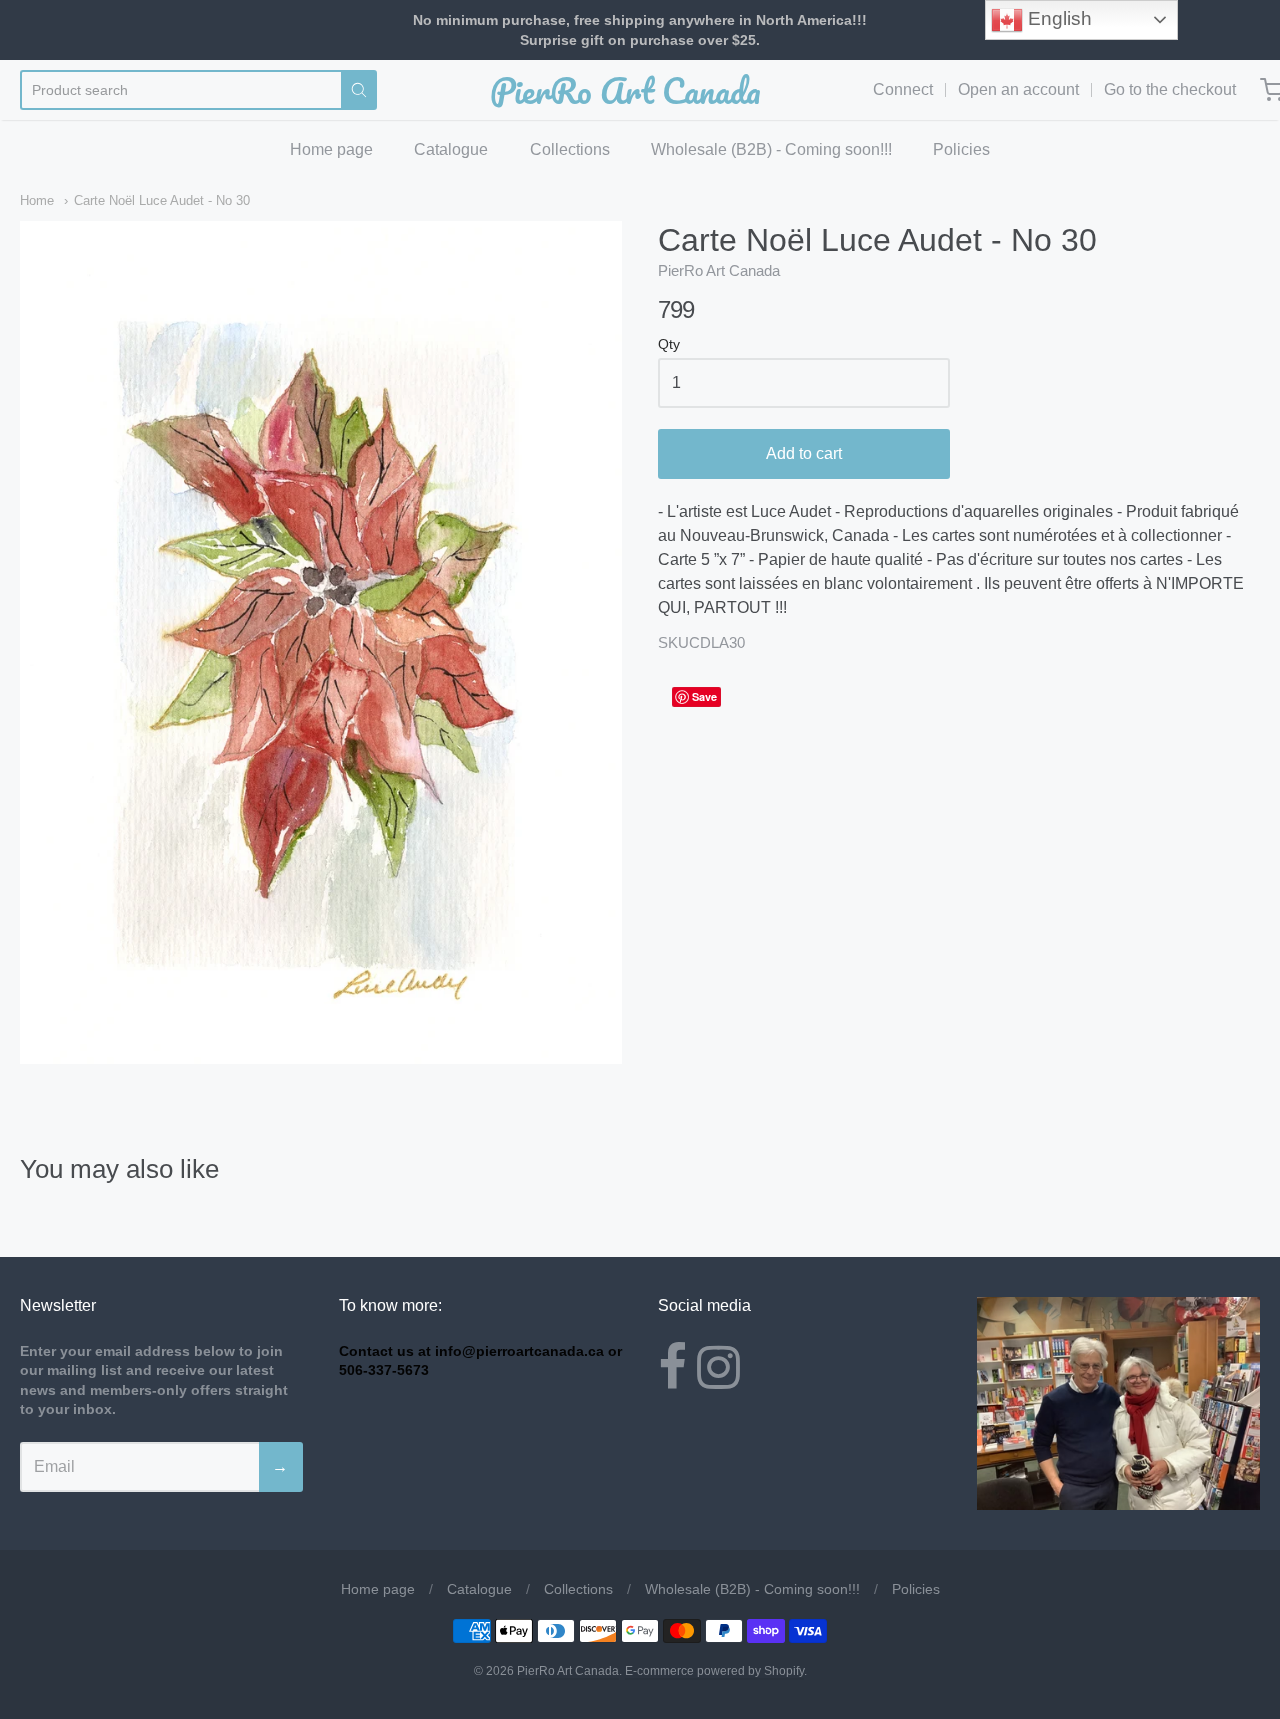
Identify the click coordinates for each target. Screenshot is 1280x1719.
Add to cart (804, 453)
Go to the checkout (1170, 89)
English (1057, 18)
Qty (669, 344)
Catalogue (451, 149)
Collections (570, 149)
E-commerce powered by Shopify (714, 1671)
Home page (331, 149)
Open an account (1018, 89)
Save (704, 696)
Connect (903, 89)
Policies (961, 149)
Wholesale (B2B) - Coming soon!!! (771, 149)
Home (37, 200)
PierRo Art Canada (625, 90)
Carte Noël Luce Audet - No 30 (162, 200)
